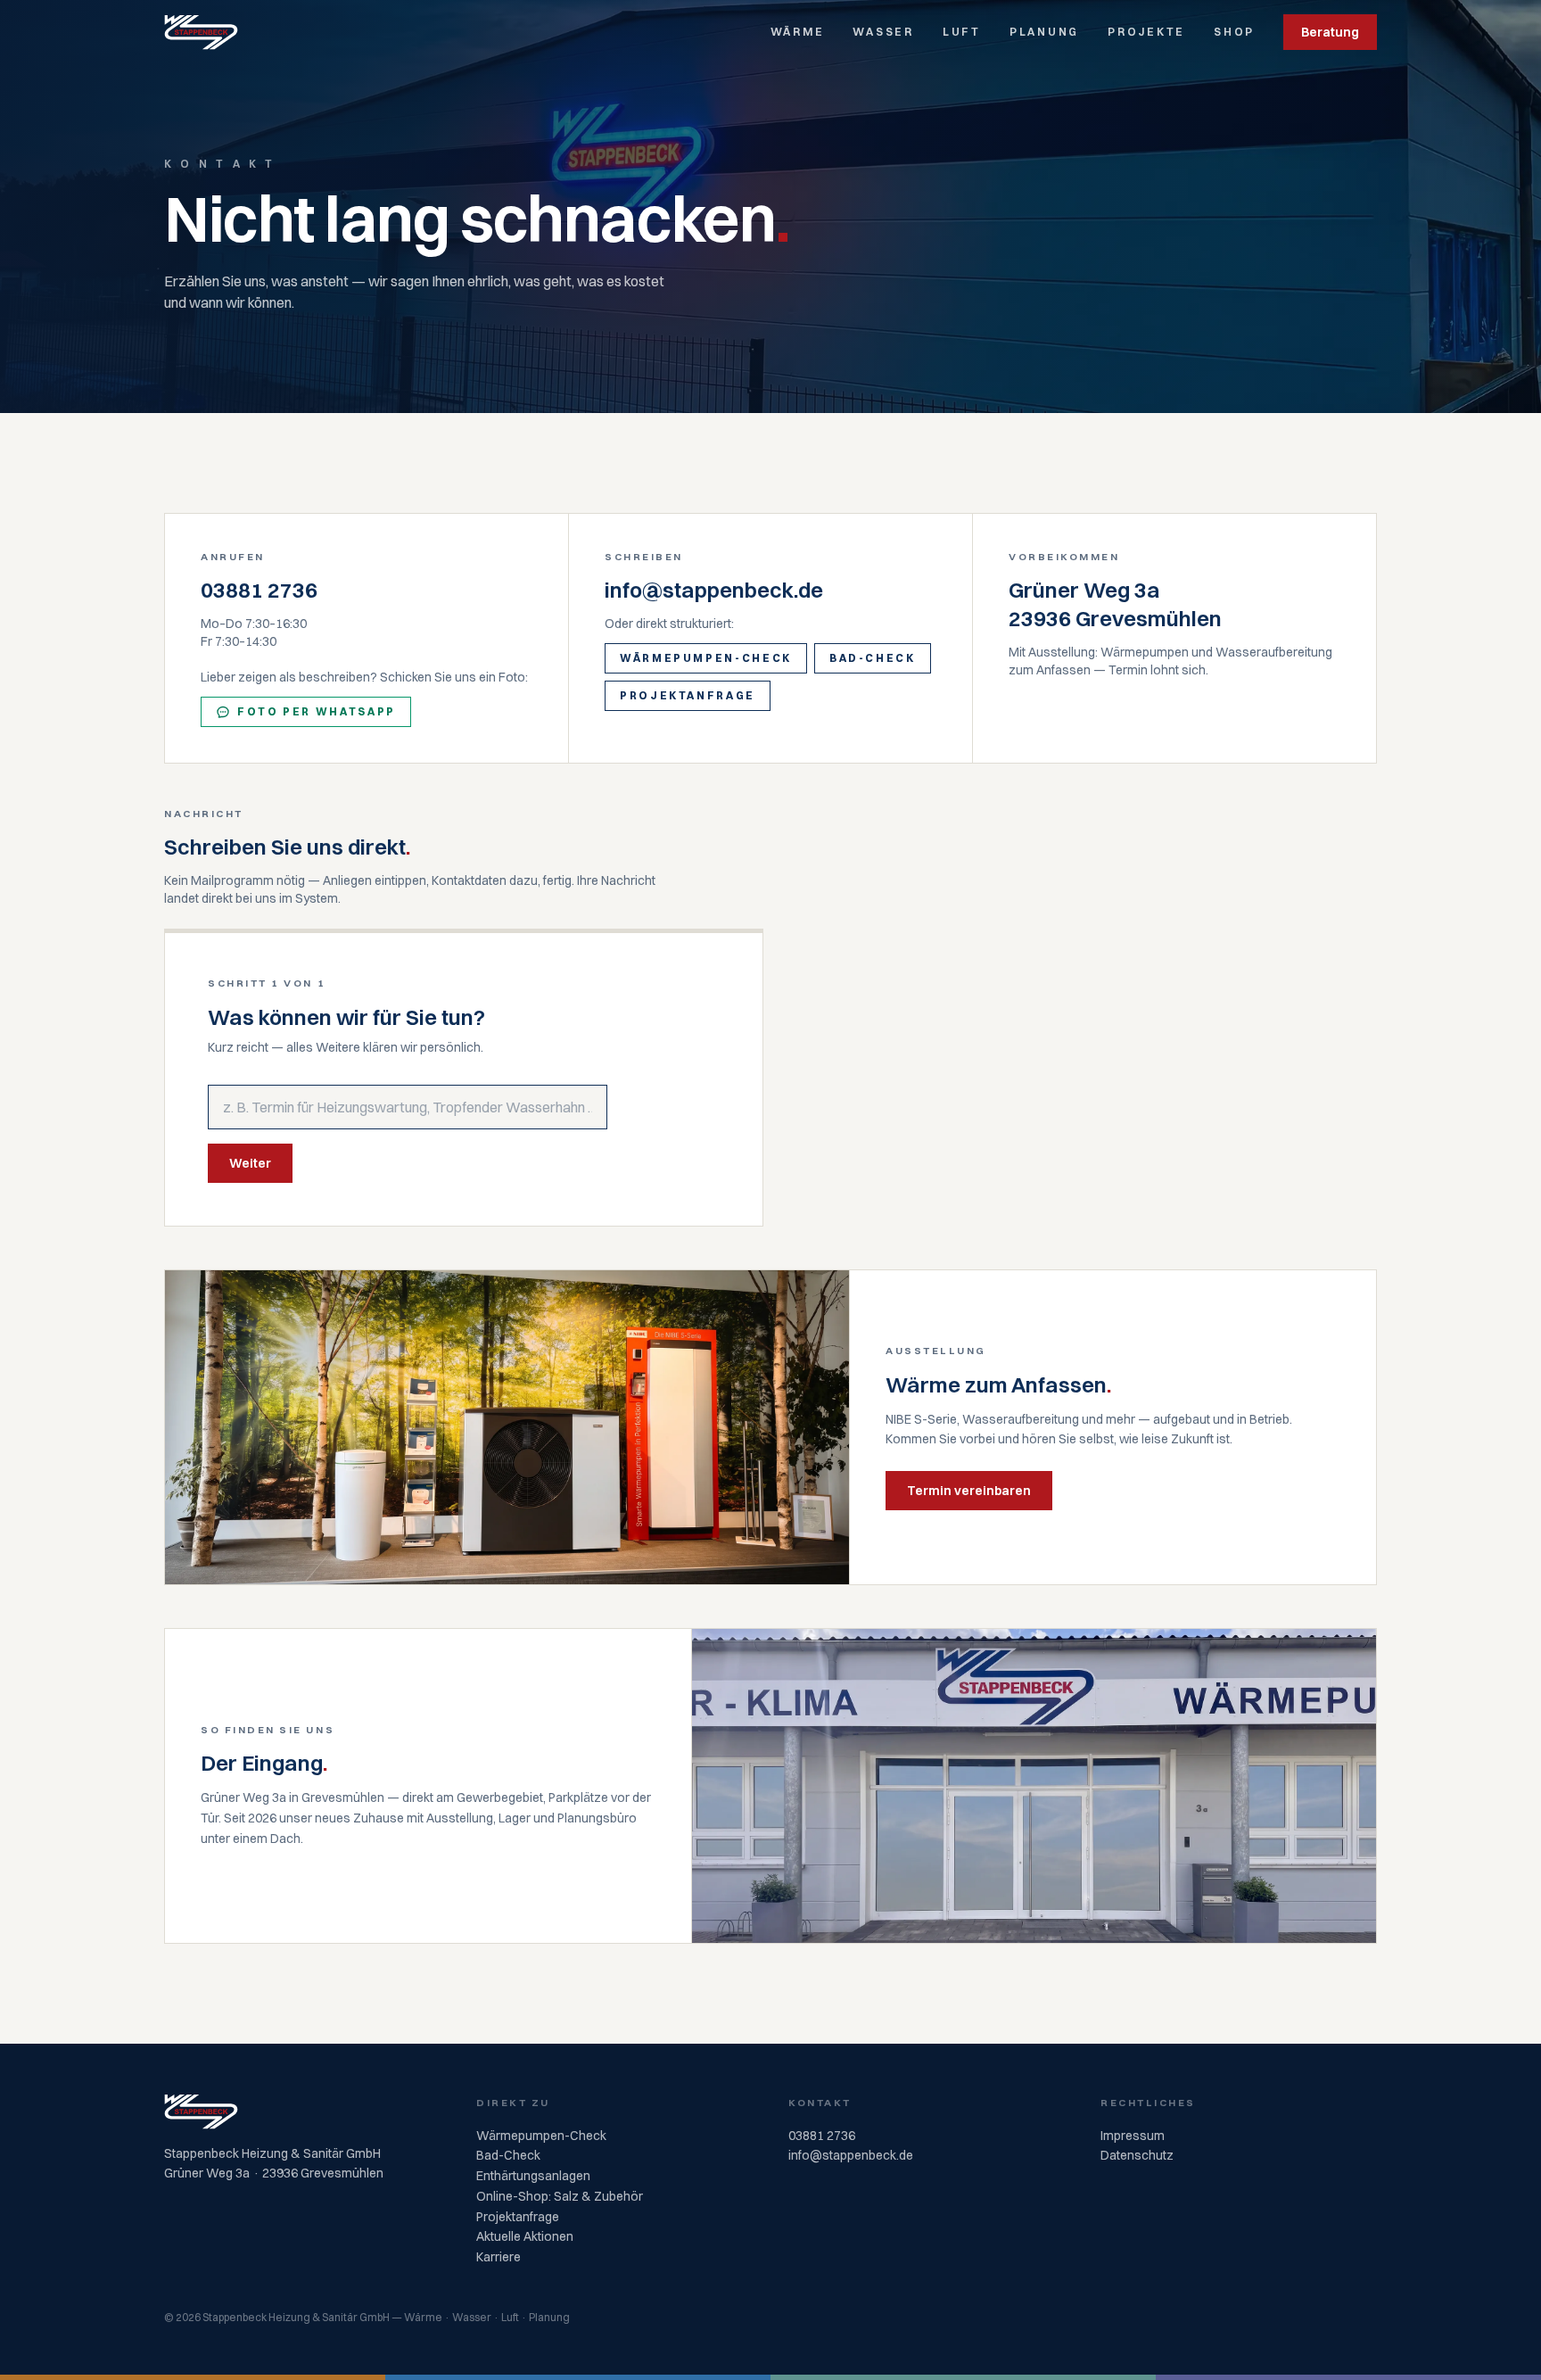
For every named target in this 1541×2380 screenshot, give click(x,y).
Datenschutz (1137, 2155)
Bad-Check (873, 658)
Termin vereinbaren (969, 1491)
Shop (1234, 32)
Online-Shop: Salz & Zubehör (560, 2196)
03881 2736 (259, 590)
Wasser (883, 32)
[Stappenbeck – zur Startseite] (201, 32)
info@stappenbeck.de (714, 590)
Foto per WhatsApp (317, 711)
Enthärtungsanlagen (533, 2176)
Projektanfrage (688, 695)
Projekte (1146, 32)
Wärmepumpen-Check (706, 658)
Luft (962, 32)
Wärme (798, 32)
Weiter (250, 1163)
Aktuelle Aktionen (525, 2236)
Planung (1044, 32)
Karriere (499, 2257)
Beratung (1330, 32)
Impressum (1133, 2136)
